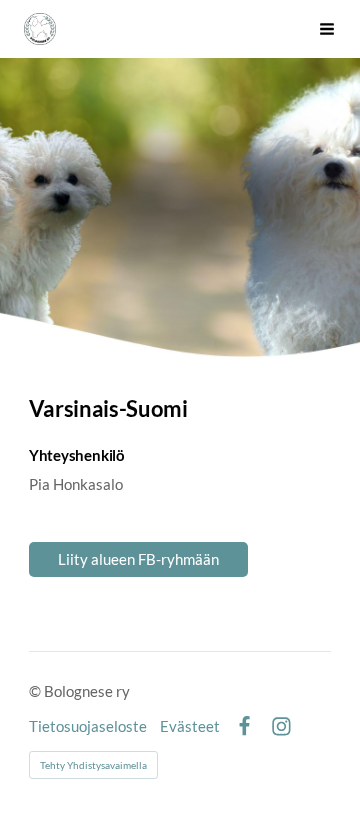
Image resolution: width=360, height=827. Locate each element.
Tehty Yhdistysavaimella (93, 765)
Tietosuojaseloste (88, 726)
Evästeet (190, 726)
